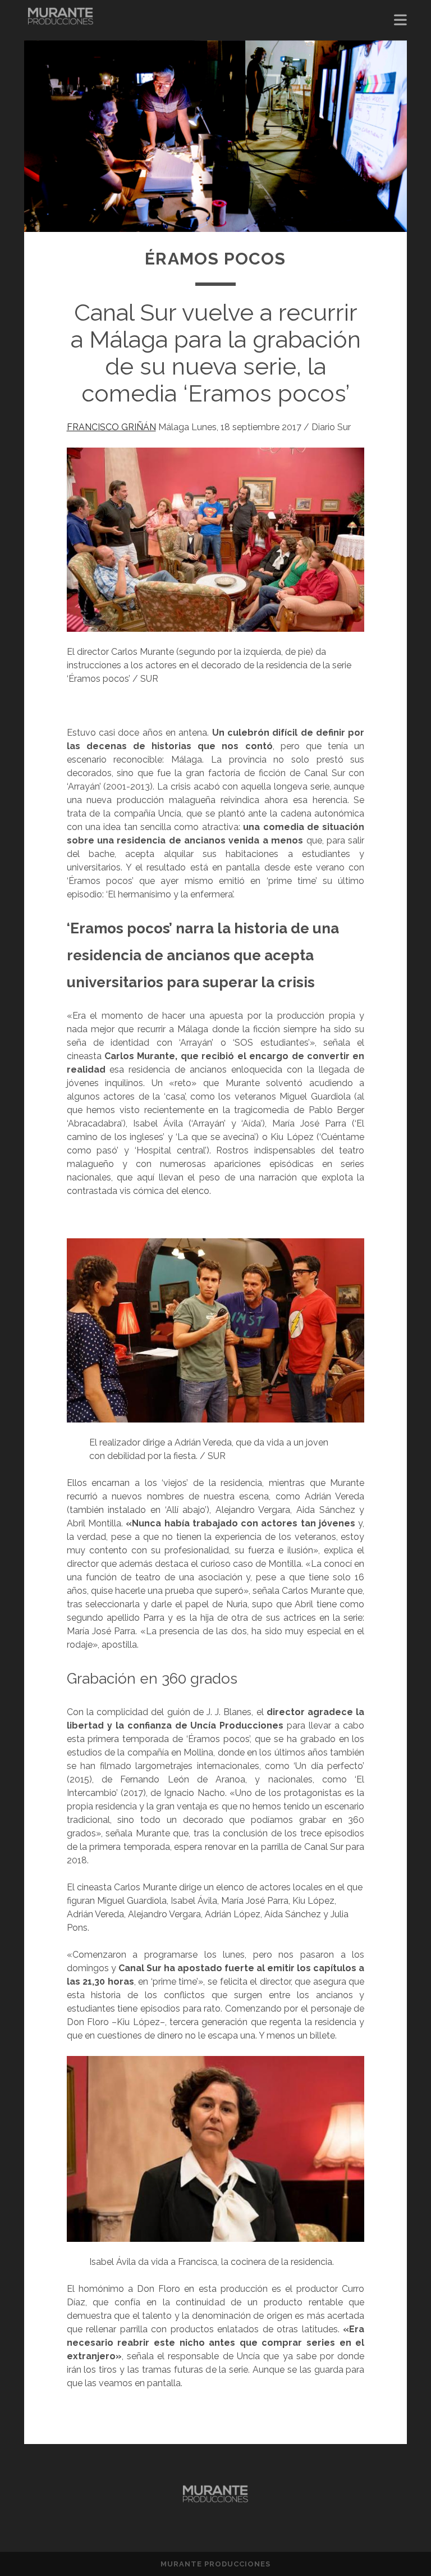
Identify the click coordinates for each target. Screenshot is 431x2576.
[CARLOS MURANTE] (61, 20)
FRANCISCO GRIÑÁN (111, 427)
